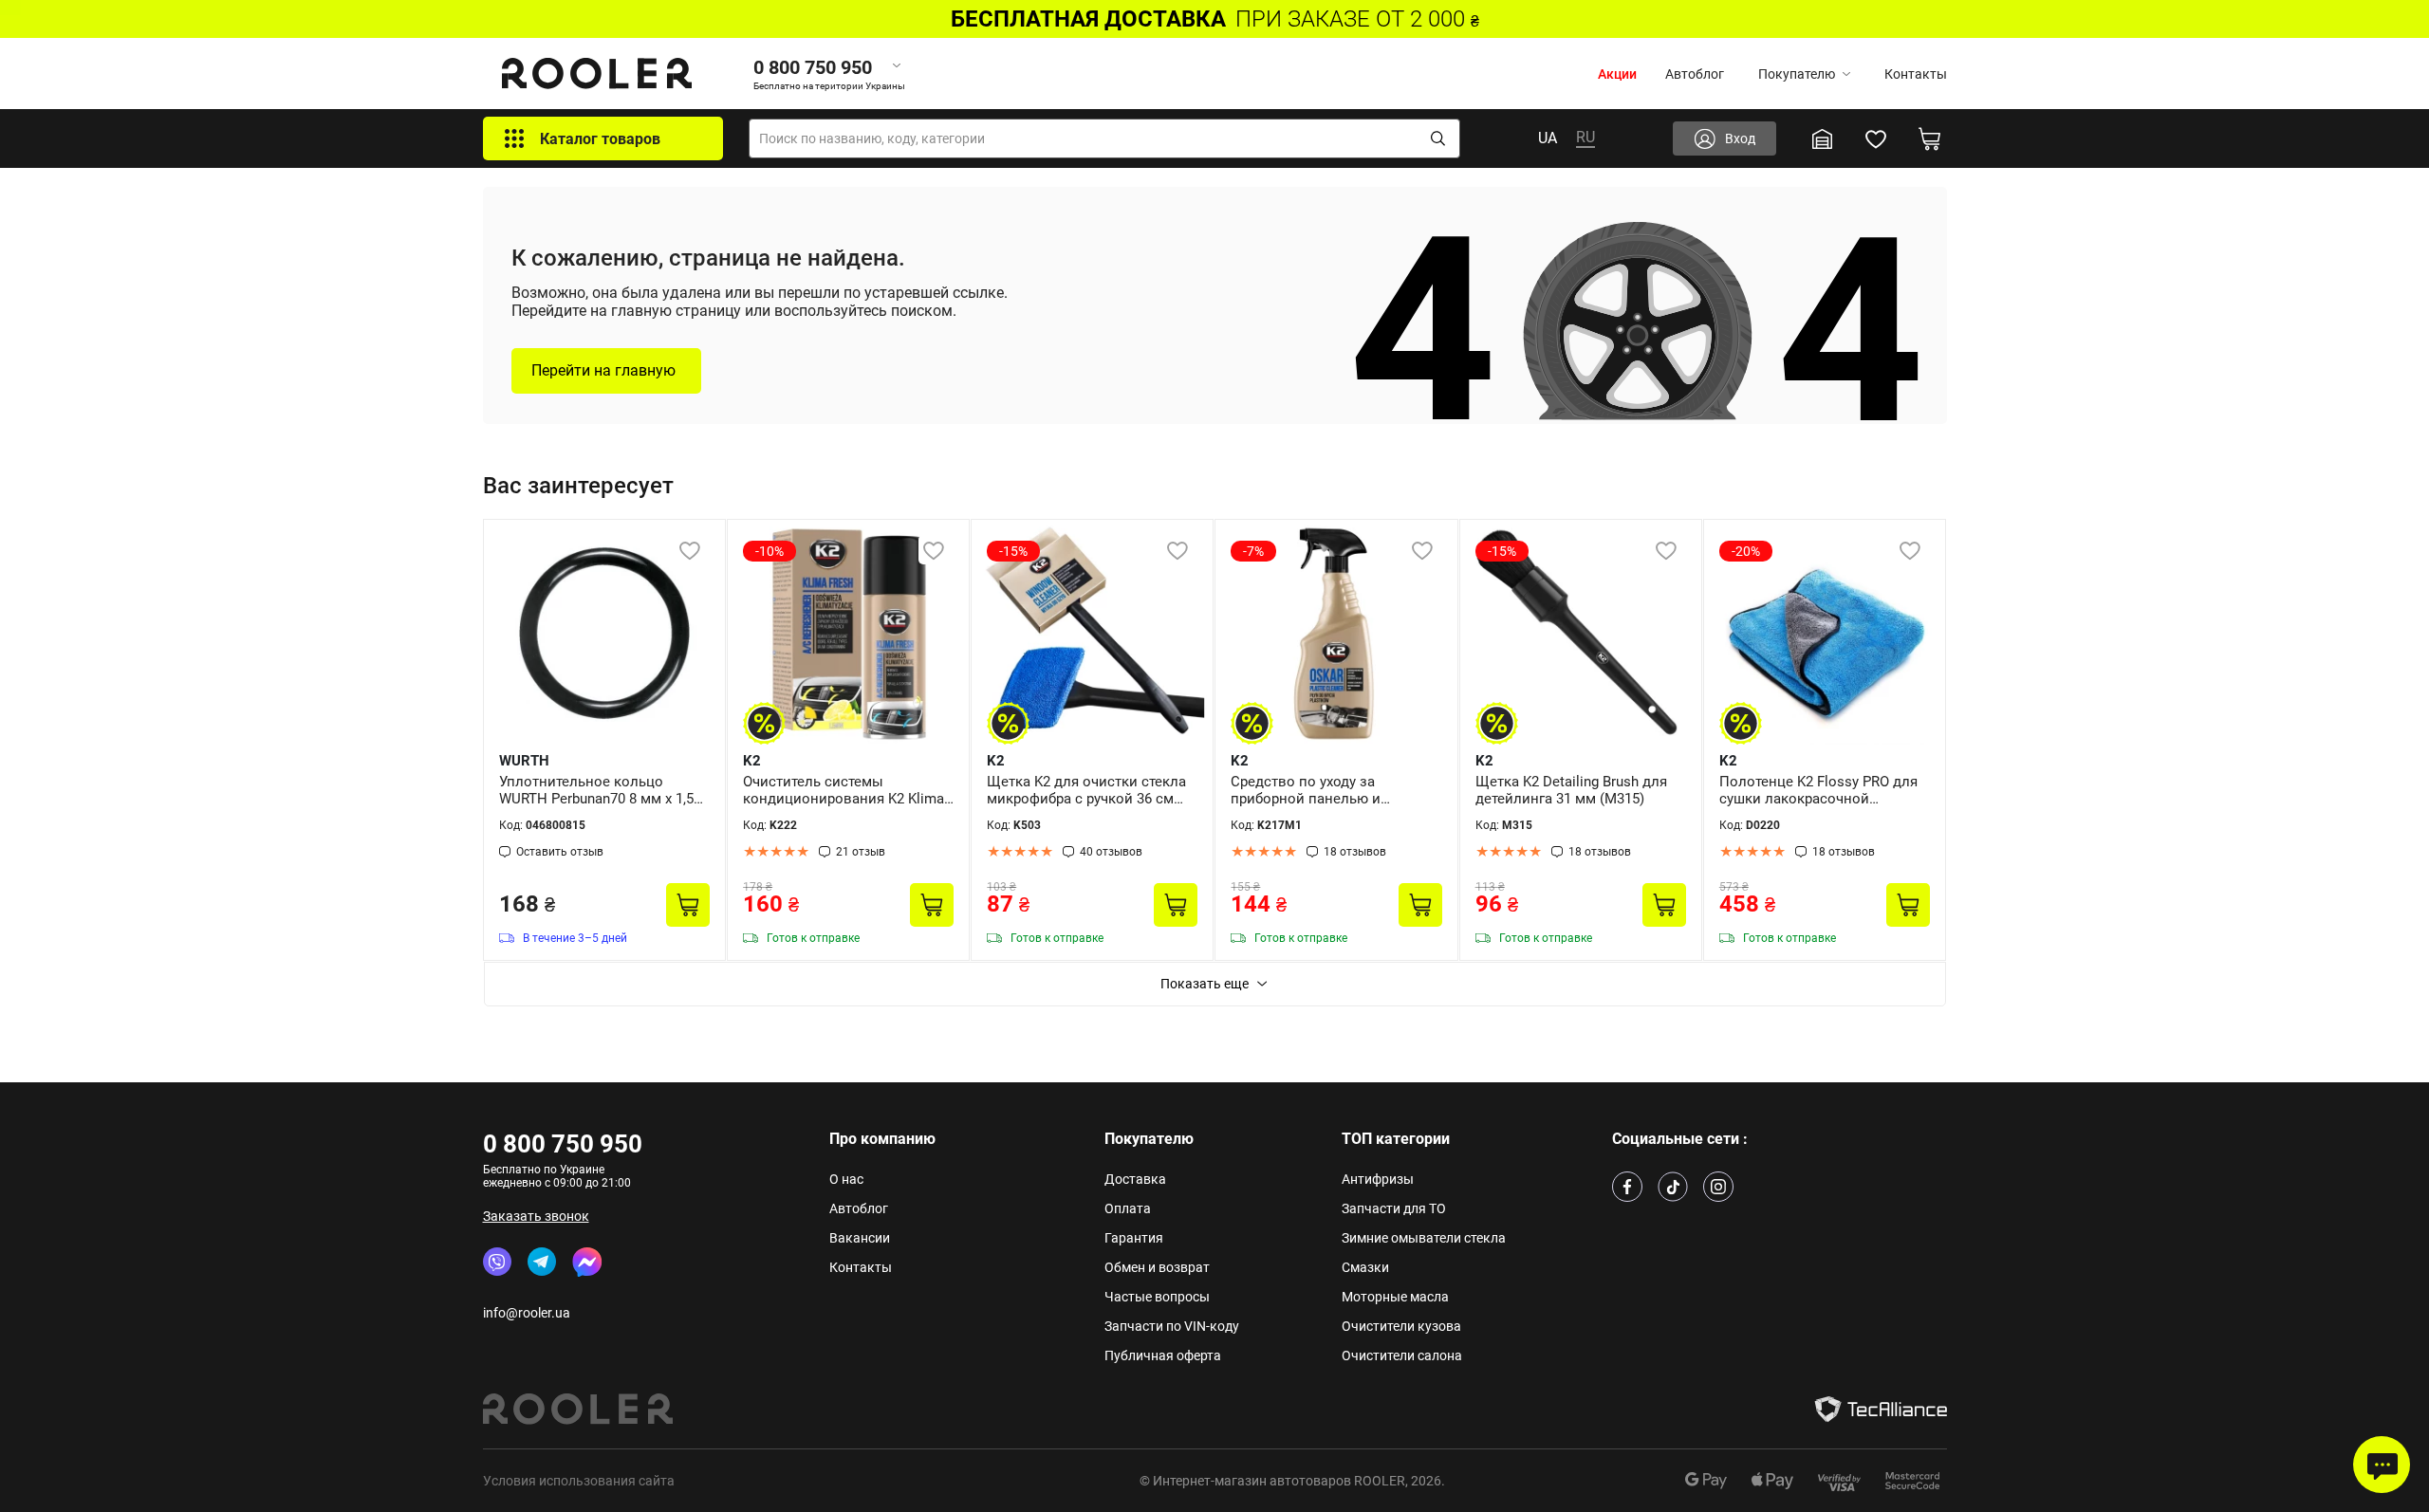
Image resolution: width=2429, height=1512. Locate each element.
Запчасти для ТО (1394, 1208)
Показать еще (1205, 984)
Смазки (1365, 1267)
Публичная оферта (1163, 1355)
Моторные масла (1395, 1297)
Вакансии (860, 1238)
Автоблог (1695, 74)
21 (861, 852)
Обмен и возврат (1157, 1267)
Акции (1617, 74)
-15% (1013, 551)
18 (1355, 852)
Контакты (1916, 74)
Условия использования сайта (579, 1481)
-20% (1746, 551)
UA (1548, 138)
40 (1111, 852)
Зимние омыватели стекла (1424, 1238)
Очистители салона (1402, 1355)
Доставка (1135, 1179)
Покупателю (1797, 74)
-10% (769, 551)
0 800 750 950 (563, 1144)
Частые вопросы (1157, 1297)
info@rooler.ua (527, 1313)
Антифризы (1378, 1179)
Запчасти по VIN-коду (1172, 1326)
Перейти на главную (603, 370)
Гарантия (1134, 1238)
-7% (1253, 551)
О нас (846, 1179)
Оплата (1128, 1208)
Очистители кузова (1401, 1326)
